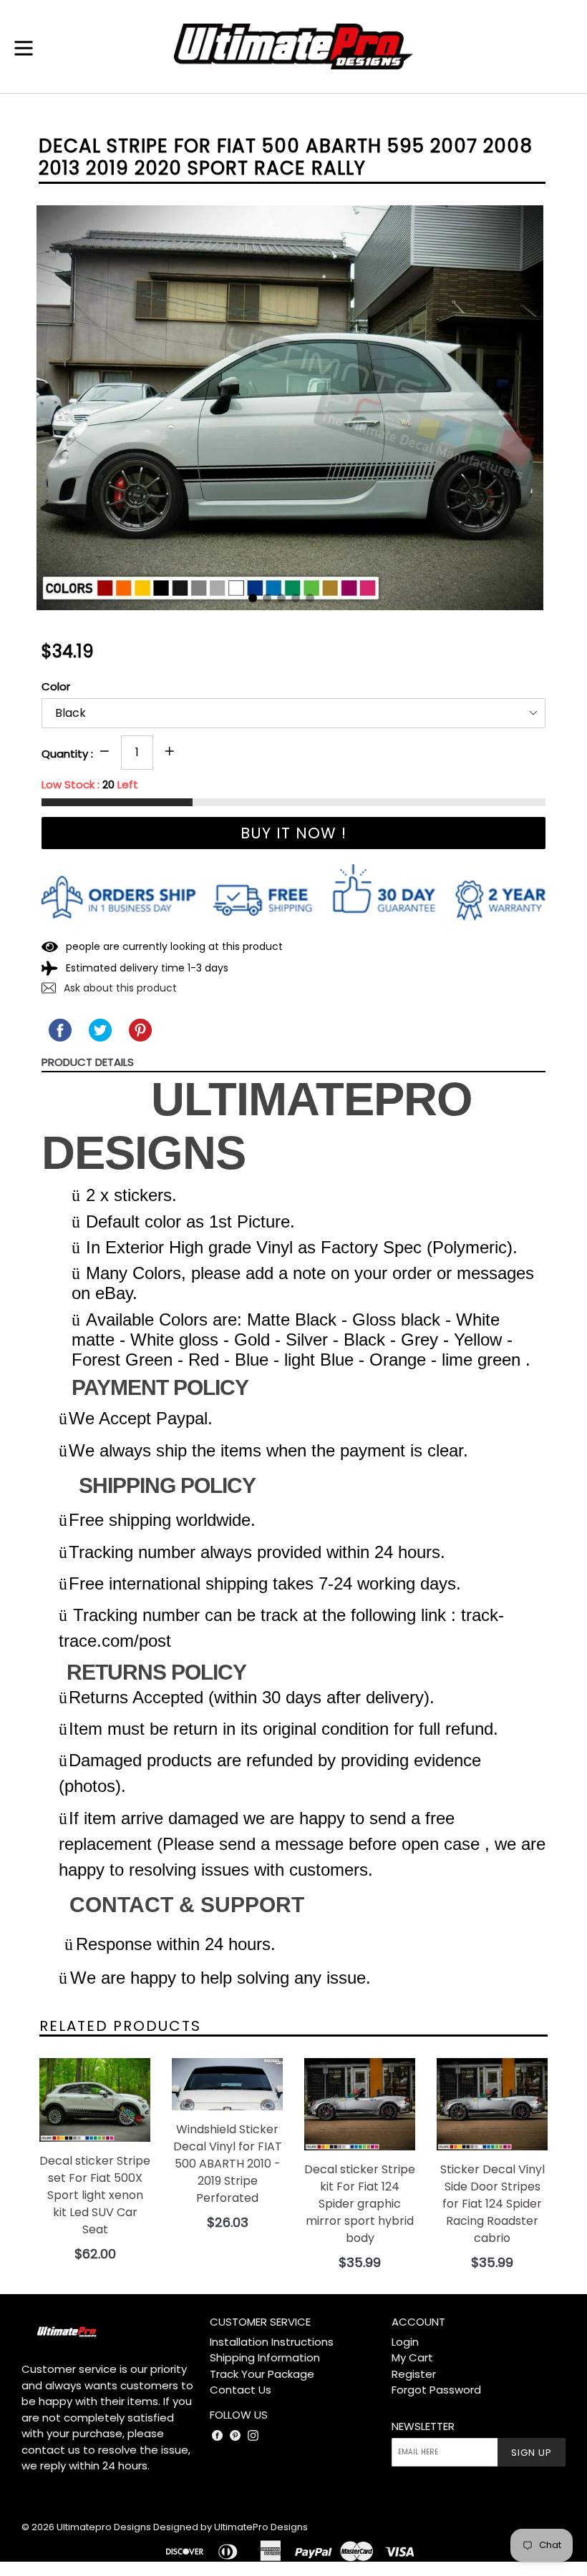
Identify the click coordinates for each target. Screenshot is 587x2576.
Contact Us (241, 2390)
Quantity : (67, 754)
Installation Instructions (272, 2342)
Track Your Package (262, 2374)
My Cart (412, 2357)
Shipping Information (265, 2357)
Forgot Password (436, 2390)
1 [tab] (253, 598)
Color (56, 686)
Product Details (88, 1062)
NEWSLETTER (423, 2426)
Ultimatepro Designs (104, 2527)
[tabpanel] (279, 411)
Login (405, 2342)
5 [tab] (310, 598)
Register (414, 2374)
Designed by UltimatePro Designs (231, 2527)
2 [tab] (267, 598)
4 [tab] (296, 598)
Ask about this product (119, 988)
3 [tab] (281, 598)
